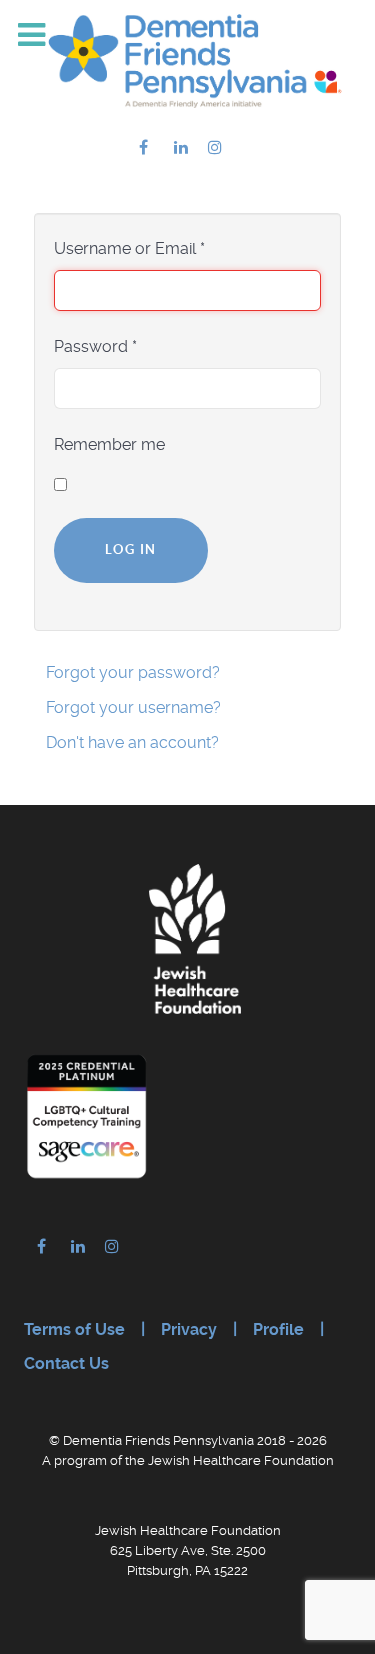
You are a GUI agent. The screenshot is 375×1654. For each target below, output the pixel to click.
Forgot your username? (133, 707)
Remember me (109, 444)
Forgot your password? (133, 672)
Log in (131, 549)
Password (95, 346)
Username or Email (129, 248)
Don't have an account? (132, 742)
